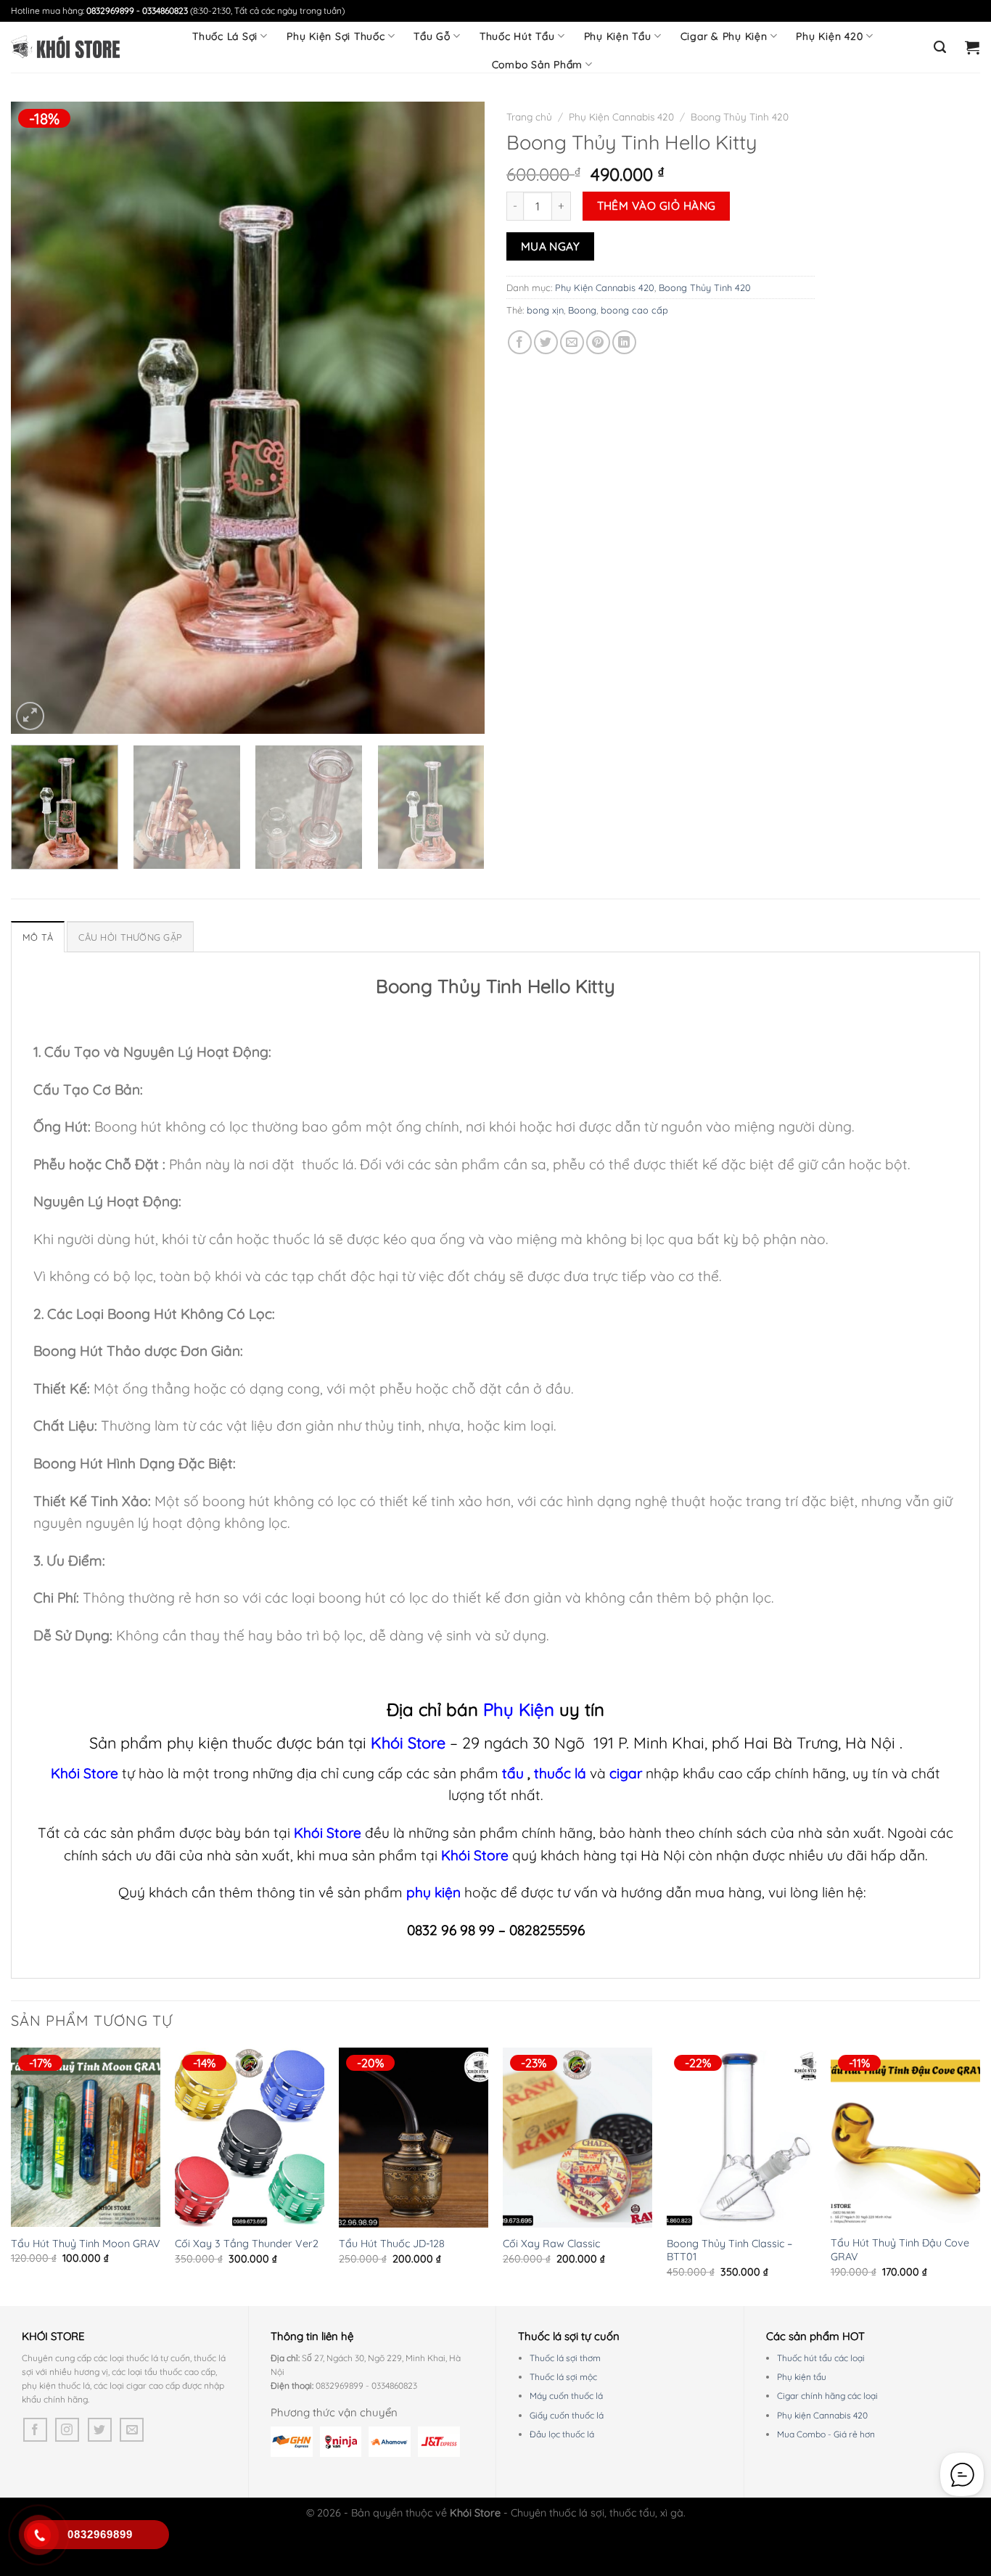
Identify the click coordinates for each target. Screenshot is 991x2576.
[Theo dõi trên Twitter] (100, 2430)
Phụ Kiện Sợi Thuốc (336, 36)
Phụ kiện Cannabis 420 (822, 2415)
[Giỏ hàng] (973, 47)
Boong (582, 310)
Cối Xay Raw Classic (551, 2244)
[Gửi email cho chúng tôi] (132, 2430)
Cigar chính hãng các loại (827, 2396)
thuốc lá (562, 1773)
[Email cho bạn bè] (572, 342)
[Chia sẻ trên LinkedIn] (624, 342)
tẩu (513, 1773)
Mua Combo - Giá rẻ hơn (826, 2434)
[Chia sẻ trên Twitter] (546, 342)
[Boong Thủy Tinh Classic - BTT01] (741, 2138)
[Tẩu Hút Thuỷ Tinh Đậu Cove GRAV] (905, 2137)
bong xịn (545, 310)
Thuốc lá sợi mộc (563, 2377)
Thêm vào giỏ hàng (657, 205)
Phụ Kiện (519, 1709)
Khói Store (408, 1742)
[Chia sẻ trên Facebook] (520, 342)
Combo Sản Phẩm (538, 65)
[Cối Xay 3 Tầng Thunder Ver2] (250, 2138)
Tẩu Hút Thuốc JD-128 (392, 2244)
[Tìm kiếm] (940, 47)
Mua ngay (551, 246)
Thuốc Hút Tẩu (517, 36)
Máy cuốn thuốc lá (566, 2396)
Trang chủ (529, 116)
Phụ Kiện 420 (829, 36)
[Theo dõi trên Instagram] (67, 2430)
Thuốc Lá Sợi (225, 36)
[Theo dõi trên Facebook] (35, 2430)
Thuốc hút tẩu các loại (821, 2358)
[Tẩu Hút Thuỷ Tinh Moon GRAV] (86, 2137)
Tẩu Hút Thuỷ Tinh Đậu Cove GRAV (900, 2250)
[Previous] (38, 417)
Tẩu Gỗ (432, 36)
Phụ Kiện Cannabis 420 (621, 116)
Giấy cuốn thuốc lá (567, 2415)
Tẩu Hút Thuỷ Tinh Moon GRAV (86, 2244)
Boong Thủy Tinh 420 (740, 116)
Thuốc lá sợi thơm (565, 2358)
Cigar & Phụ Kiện (724, 36)
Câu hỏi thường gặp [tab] (130, 937)
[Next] (457, 417)
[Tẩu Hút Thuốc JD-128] (414, 2138)
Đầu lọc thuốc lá (562, 2434)
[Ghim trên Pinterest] (598, 342)
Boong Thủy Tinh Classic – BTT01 (729, 2250)
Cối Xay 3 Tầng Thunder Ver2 (247, 2244)
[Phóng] (30, 716)
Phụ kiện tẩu (802, 2377)
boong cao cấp (634, 310)
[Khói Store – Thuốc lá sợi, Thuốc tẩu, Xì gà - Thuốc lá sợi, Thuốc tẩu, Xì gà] (65, 47)
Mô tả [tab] (38, 937)
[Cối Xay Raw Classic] (577, 2138)
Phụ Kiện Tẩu (618, 36)
